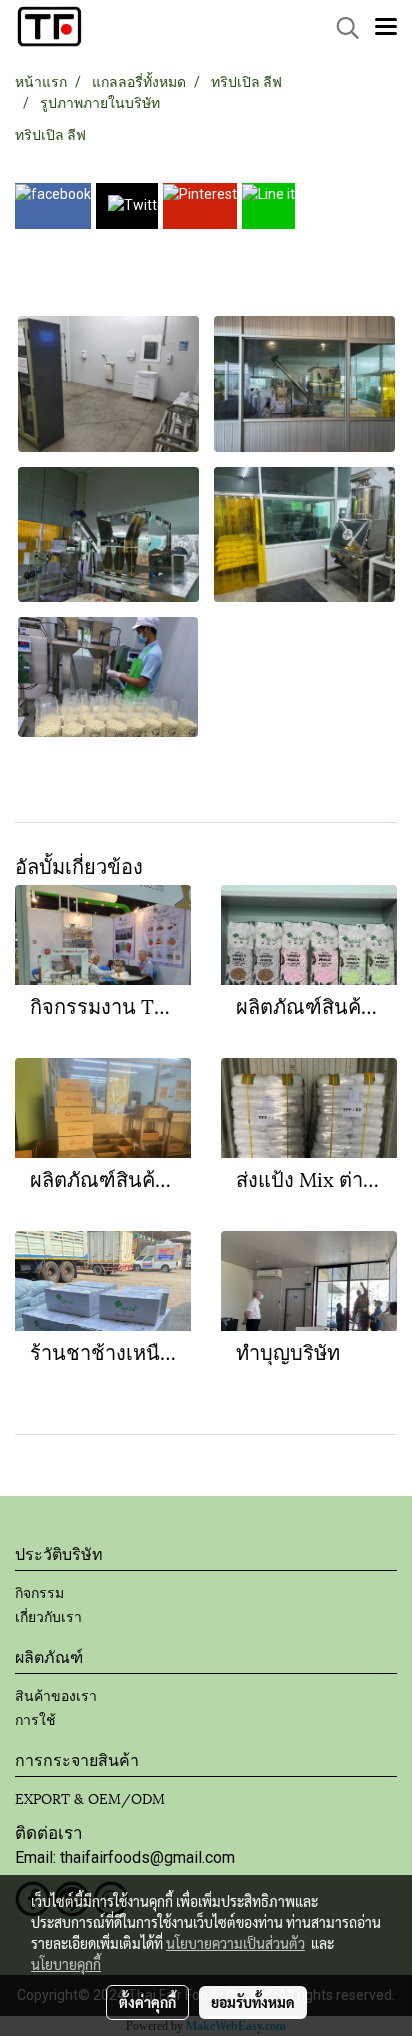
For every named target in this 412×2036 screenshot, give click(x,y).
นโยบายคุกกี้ (66, 1964)
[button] (341, 28)
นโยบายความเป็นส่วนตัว (235, 1943)
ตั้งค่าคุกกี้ (147, 2002)
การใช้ (35, 1718)
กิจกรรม (39, 1591)
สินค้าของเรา (56, 1694)
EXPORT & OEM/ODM (90, 1797)
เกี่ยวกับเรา (48, 1615)
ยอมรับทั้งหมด (253, 2002)
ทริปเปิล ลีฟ (50, 135)
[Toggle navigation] (386, 28)
